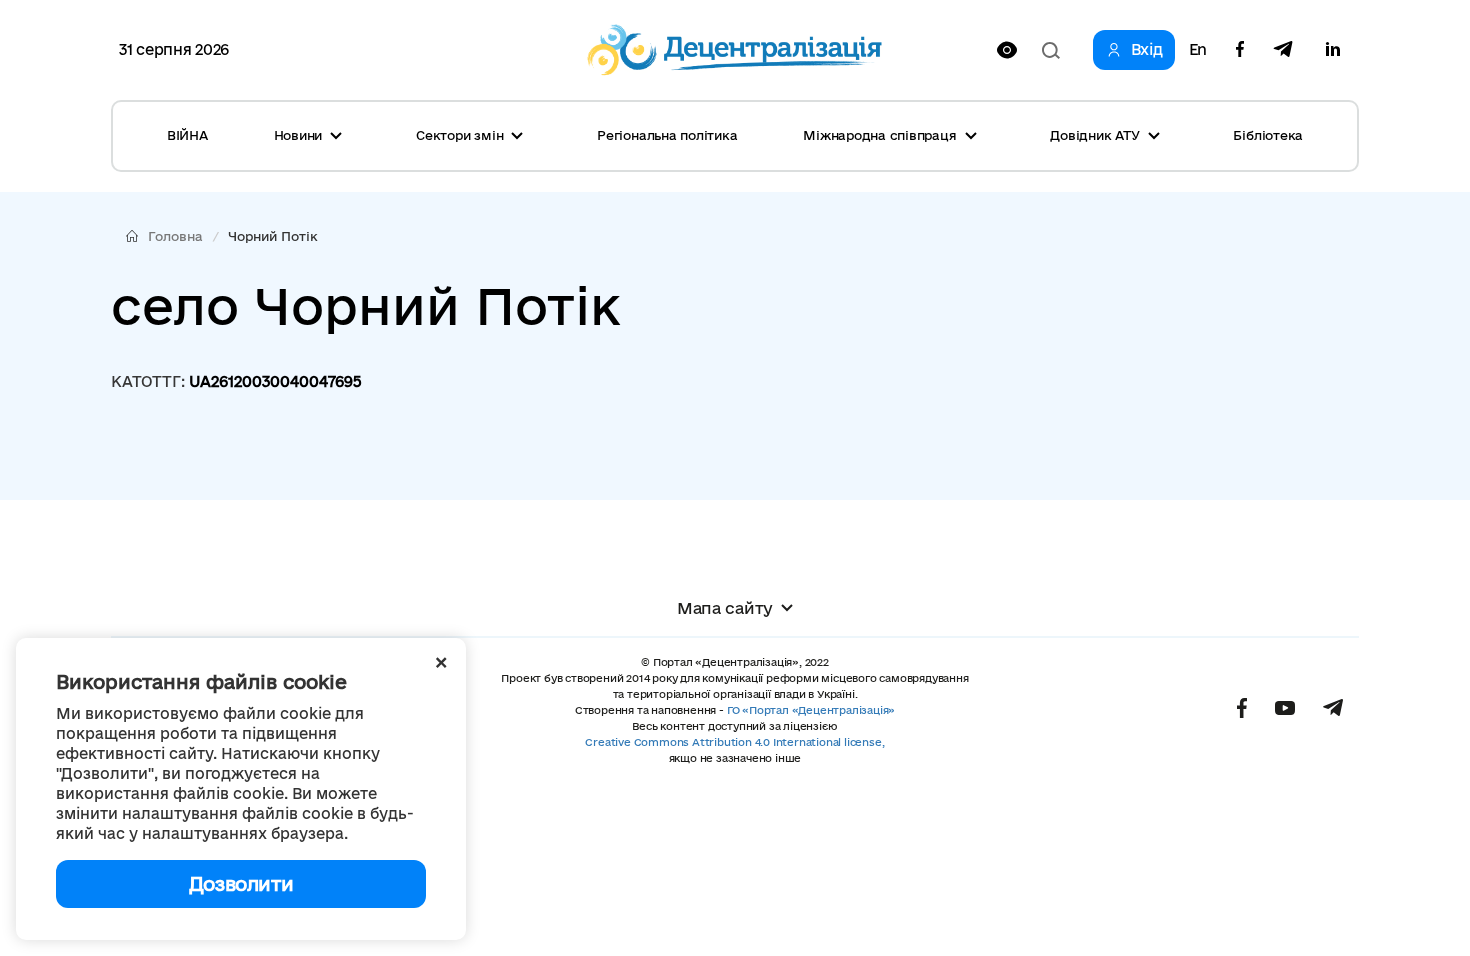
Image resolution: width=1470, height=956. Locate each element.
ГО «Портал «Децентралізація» (811, 710)
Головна (175, 236)
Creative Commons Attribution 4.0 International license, (734, 742)
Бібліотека (1268, 135)
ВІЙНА (187, 135)
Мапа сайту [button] (725, 608)
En (1198, 50)
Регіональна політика (667, 135)
